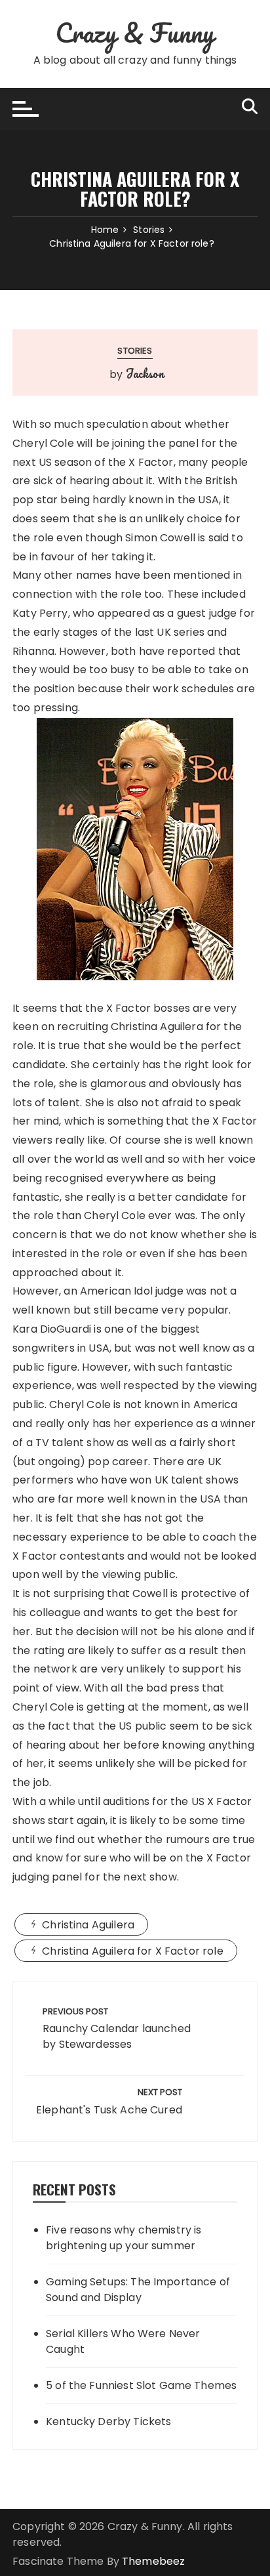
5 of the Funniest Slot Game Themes (141, 2385)
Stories (135, 351)
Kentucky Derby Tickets (108, 2421)
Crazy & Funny (135, 32)
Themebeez (153, 2561)
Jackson (145, 373)
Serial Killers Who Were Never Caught (123, 2341)
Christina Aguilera (88, 1925)
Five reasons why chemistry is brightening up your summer (124, 2238)
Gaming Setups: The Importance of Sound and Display (138, 2290)
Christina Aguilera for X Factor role (132, 1951)
